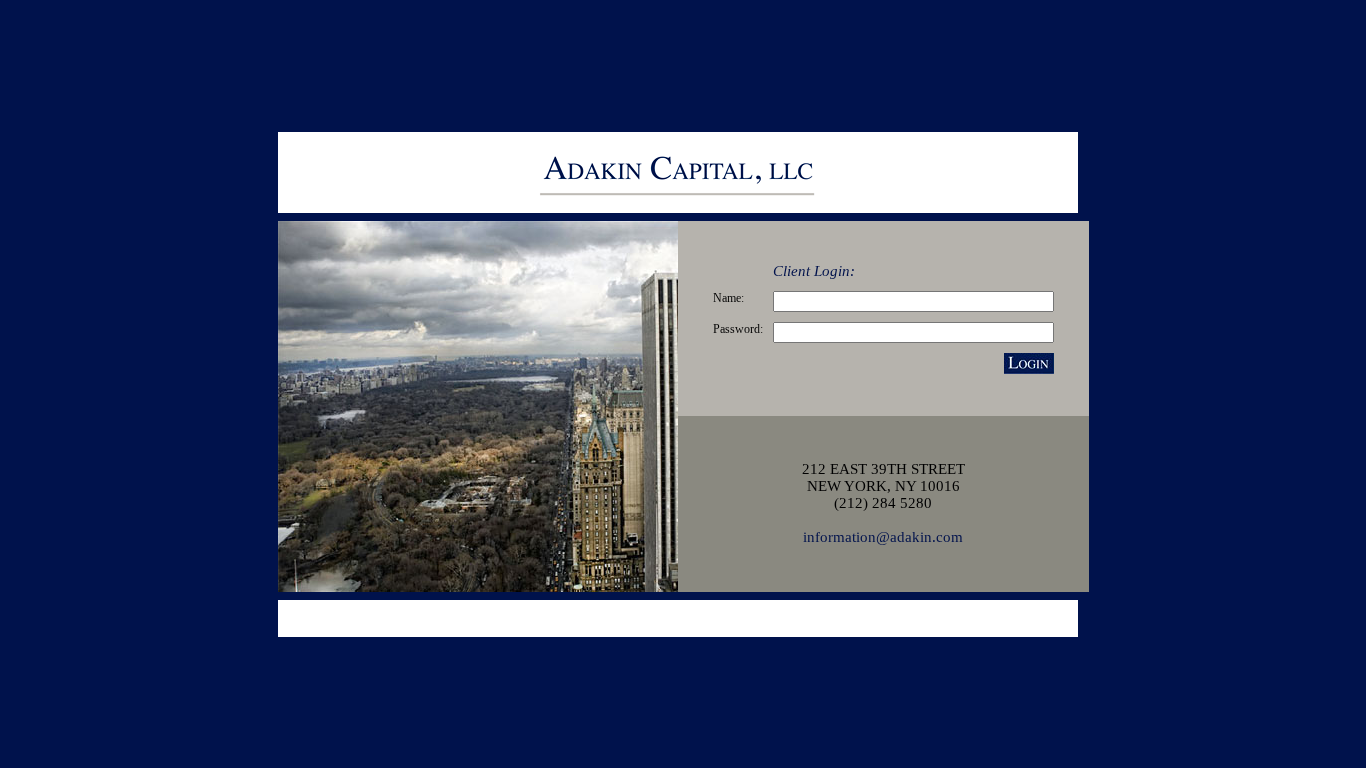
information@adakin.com (883, 537)
